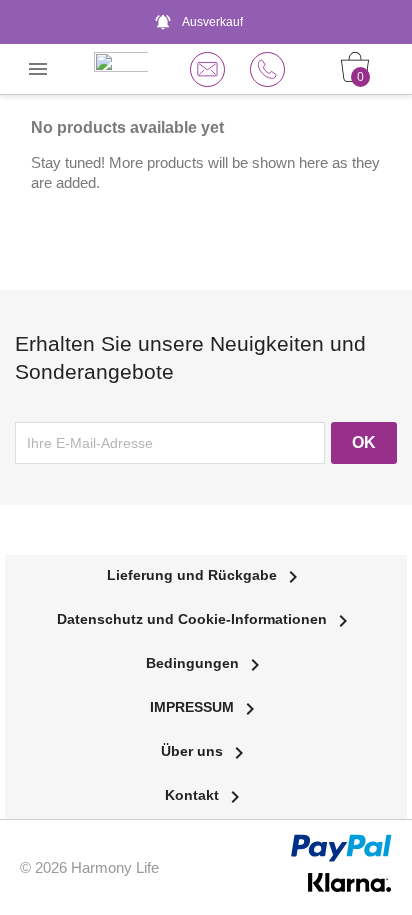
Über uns (206, 751)
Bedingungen (206, 663)
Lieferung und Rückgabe (206, 575)
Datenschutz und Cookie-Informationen (206, 619)
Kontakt (206, 795)
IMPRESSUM (206, 707)
